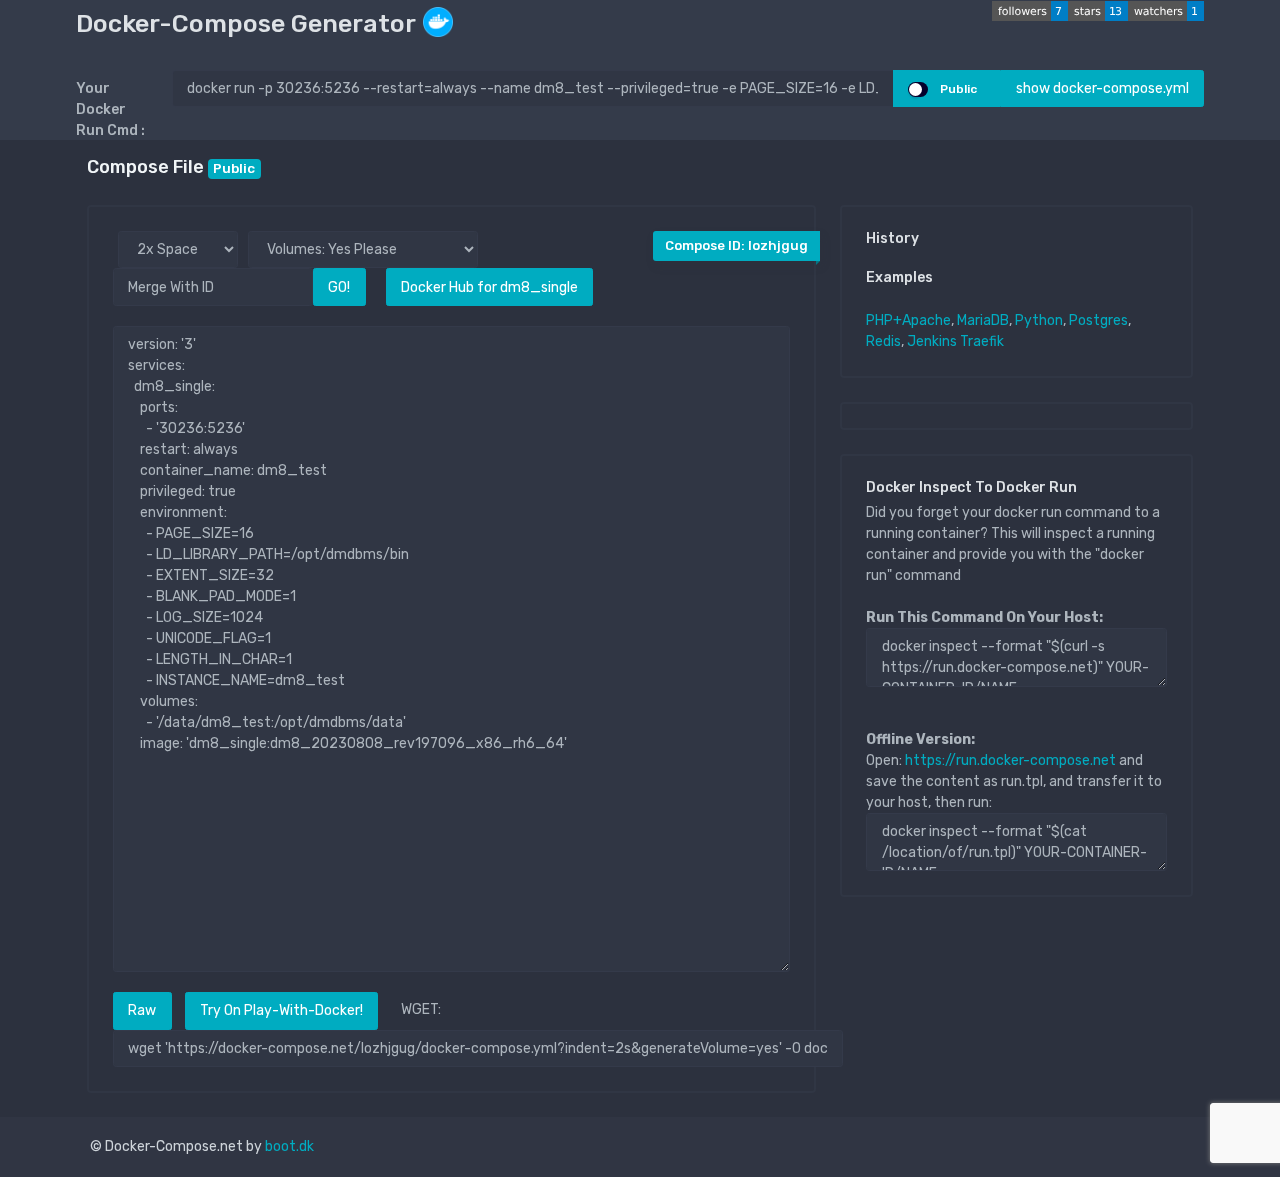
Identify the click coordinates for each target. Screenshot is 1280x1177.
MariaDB (983, 320)
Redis (883, 341)
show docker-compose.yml (1102, 88)
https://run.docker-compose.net (1010, 760)
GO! (339, 287)
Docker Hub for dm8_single (489, 287)
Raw (142, 1010)
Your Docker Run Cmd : (110, 109)
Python (1039, 320)
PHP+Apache (908, 320)
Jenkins (932, 341)
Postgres (1098, 320)
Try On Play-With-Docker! (281, 1010)
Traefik (982, 341)
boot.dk (289, 1146)
